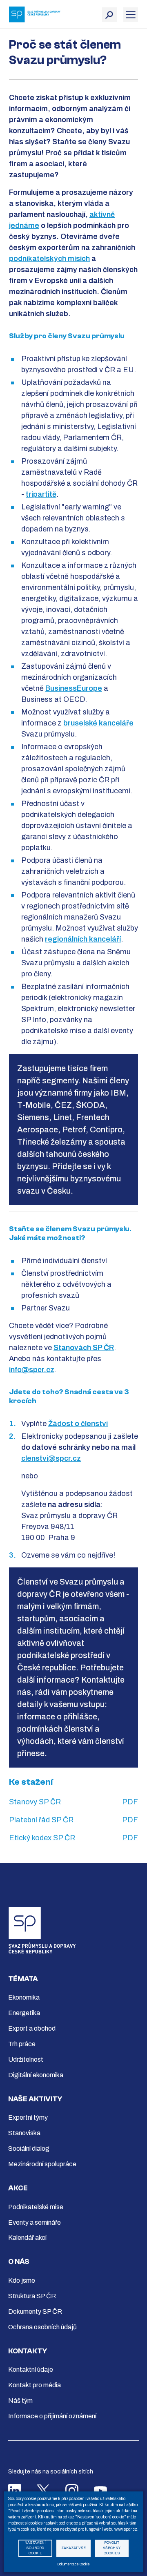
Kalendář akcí (27, 2238)
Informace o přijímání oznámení (52, 2416)
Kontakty (28, 2351)
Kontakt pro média (35, 2385)
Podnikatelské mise (36, 2207)
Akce (18, 2188)
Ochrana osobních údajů (42, 2327)
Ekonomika (24, 1997)
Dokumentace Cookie (73, 2564)
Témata (23, 1979)
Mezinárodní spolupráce (42, 2164)
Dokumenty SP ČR (35, 2311)
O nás (19, 2262)
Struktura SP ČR (32, 2296)
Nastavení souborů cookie (35, 2548)
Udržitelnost (26, 2059)
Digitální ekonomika (36, 2075)
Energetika (24, 2013)
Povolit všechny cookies (112, 2548)
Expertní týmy (28, 2117)
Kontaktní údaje (31, 2370)
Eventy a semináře (35, 2222)
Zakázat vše (73, 2548)
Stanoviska (24, 2133)
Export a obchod (32, 2028)
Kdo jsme (22, 2280)
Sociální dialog (29, 2149)
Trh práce (22, 2044)
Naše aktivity (35, 2099)
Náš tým (20, 2401)
